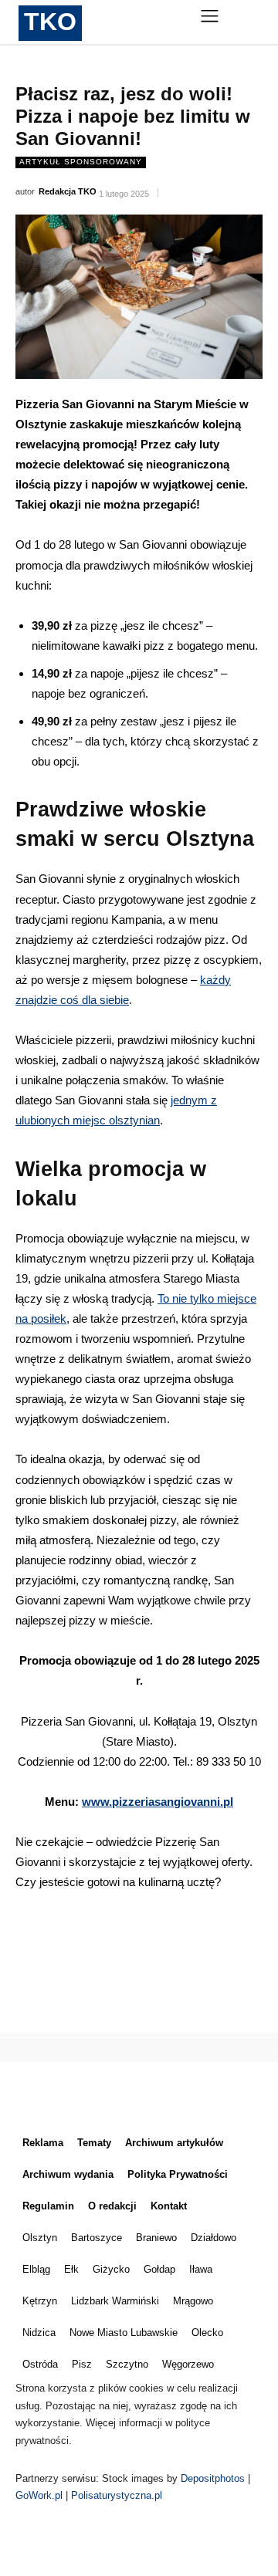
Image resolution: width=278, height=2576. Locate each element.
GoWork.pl (39, 2495)
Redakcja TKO (68, 191)
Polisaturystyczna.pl (117, 2495)
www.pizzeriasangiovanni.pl (158, 1802)
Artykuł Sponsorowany (81, 162)
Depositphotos (214, 2478)
